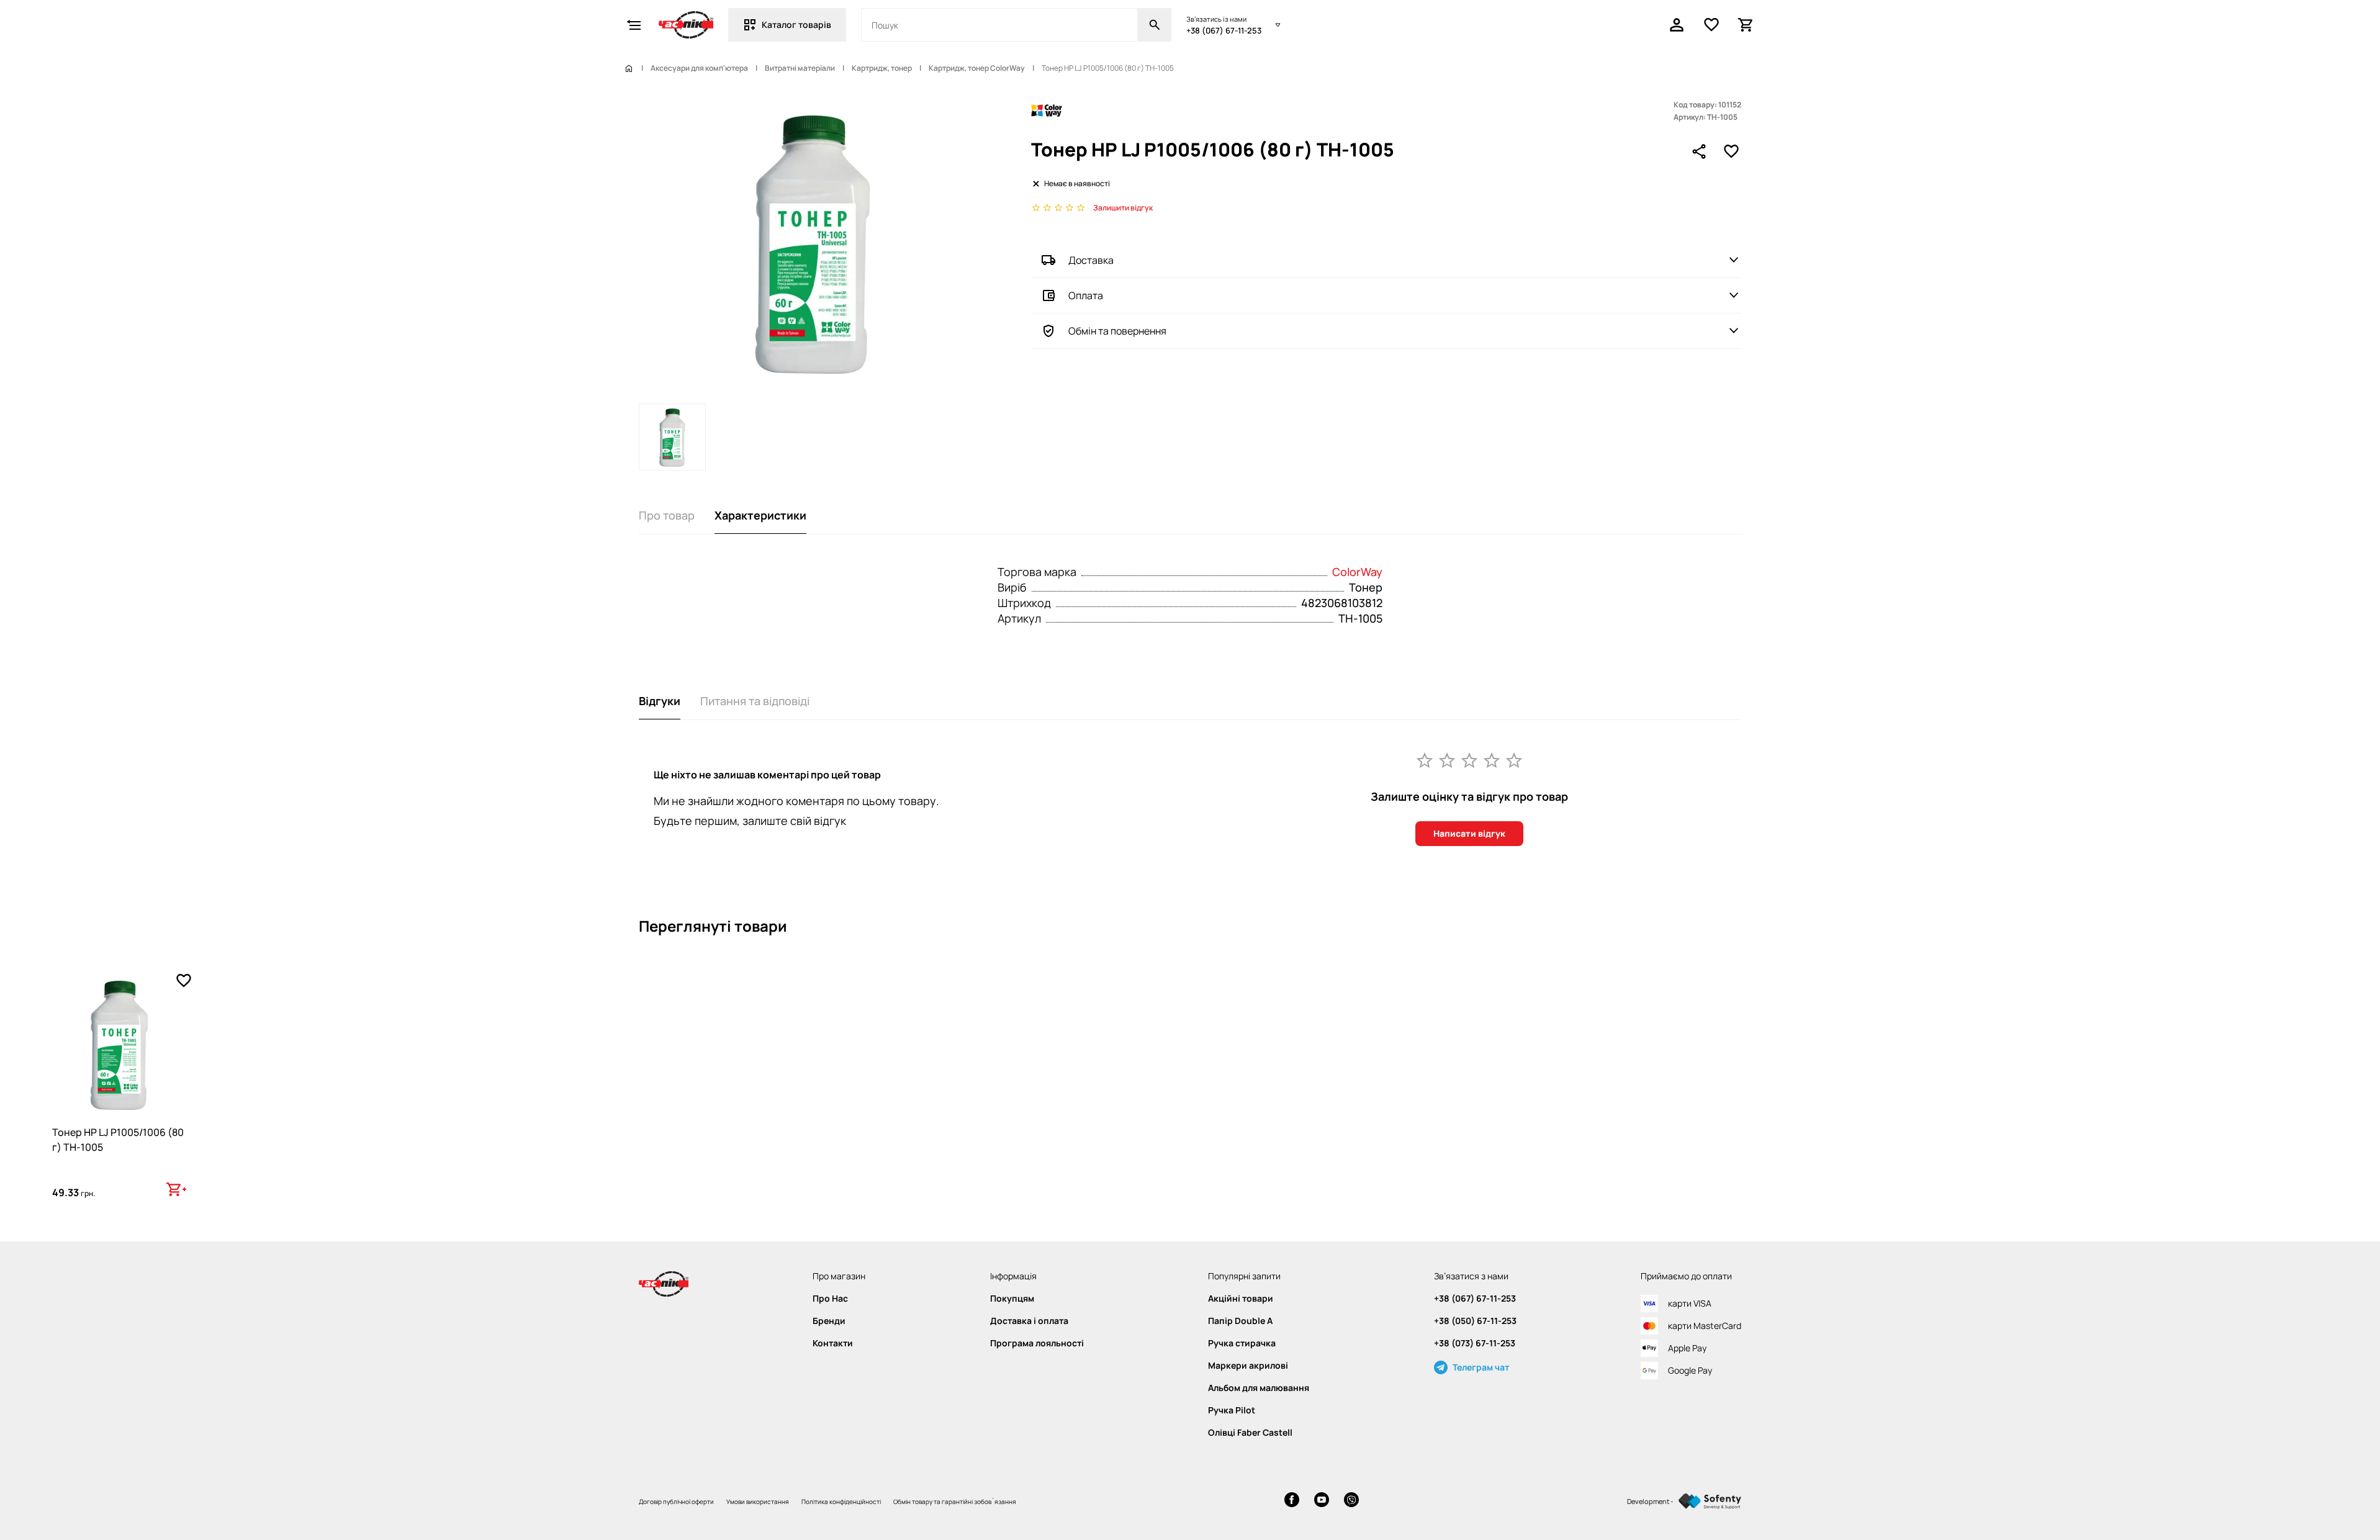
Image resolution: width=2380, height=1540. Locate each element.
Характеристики (760, 515)
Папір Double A (1240, 1321)
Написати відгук (1469, 833)
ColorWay (1357, 572)
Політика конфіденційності (841, 1502)
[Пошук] (1155, 25)
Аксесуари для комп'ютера (699, 68)
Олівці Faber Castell (1250, 1433)
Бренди (829, 1321)
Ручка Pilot (1232, 1410)
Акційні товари (1241, 1299)
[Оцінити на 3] (1469, 760)
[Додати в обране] (1731, 151)
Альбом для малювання (1259, 1388)
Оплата (1086, 295)
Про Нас (830, 1299)
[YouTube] (1322, 1501)
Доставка (1091, 260)
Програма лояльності (1037, 1343)
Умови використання (758, 1502)
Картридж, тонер (882, 68)
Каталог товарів (796, 25)
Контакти (833, 1343)
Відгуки (660, 701)
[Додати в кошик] (176, 1189)
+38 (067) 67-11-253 (1224, 30)
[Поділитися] (1699, 151)
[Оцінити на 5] (1514, 760)
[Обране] (1711, 25)
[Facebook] (1292, 1501)
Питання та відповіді (755, 701)
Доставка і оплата (1029, 1321)
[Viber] (1351, 1501)
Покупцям (1012, 1299)
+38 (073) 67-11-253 (1475, 1343)
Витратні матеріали (800, 68)
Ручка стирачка (1242, 1343)
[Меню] (634, 25)
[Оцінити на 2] (1447, 760)
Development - (1650, 1501)
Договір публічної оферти (676, 1502)
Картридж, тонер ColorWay (977, 68)
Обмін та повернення (1117, 331)
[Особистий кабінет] (1677, 25)
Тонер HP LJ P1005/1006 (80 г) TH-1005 (118, 1140)
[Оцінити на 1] (1425, 760)
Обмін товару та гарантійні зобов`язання (955, 1502)
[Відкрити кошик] (1746, 25)
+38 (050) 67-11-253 (1475, 1321)
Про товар (667, 515)
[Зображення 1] (672, 437)
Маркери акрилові (1248, 1366)
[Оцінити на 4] (1492, 760)
